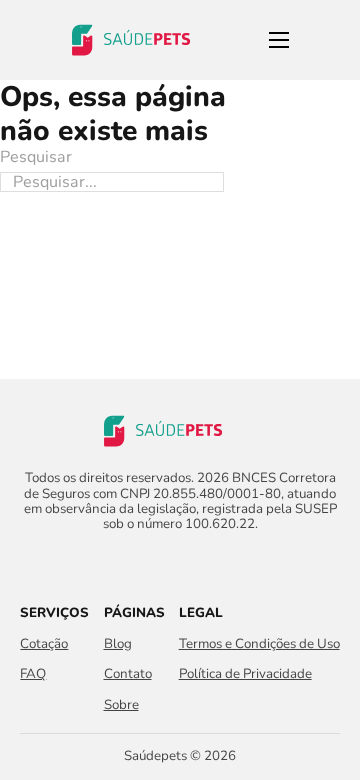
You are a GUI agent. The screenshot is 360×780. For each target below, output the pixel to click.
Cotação (44, 644)
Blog (118, 644)
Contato (128, 674)
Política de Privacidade (245, 674)
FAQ (33, 674)
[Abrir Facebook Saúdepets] (162, 563)
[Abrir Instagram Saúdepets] (197, 563)
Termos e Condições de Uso (259, 644)
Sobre (121, 705)
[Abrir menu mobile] (279, 40)
